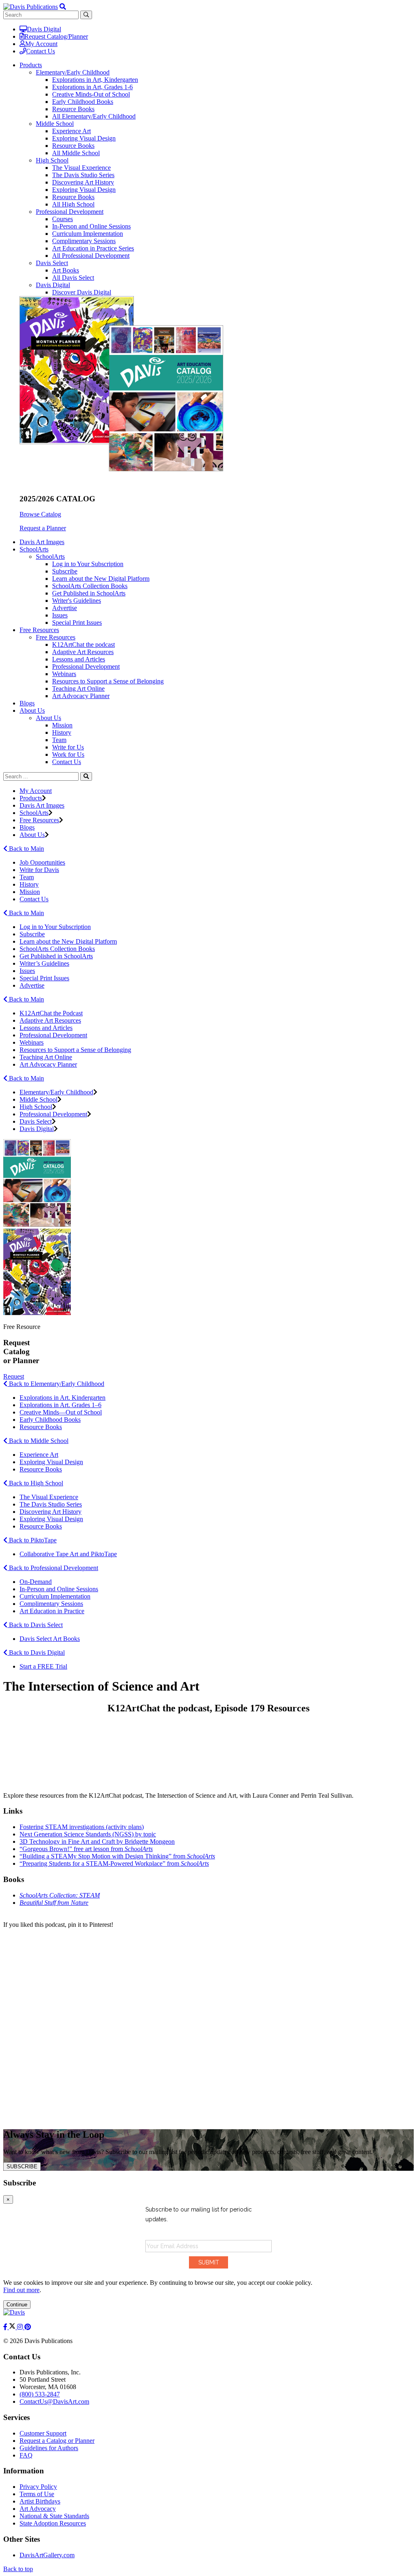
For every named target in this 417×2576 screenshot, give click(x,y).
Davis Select (52, 263)
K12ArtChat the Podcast (51, 1013)
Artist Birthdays (40, 2501)
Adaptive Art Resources (83, 652)
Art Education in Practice (52, 1611)
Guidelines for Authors (49, 2448)
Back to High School (35, 1483)
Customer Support (43, 2433)
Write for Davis (39, 870)
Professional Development (70, 212)
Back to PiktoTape (32, 1540)
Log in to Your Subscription (88, 564)
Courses (63, 219)
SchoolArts (50, 557)
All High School (73, 204)
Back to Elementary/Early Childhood (56, 1384)
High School (52, 160)
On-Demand (36, 1582)
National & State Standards (54, 2516)
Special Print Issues (77, 623)
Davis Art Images (42, 542)
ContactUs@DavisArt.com (54, 2401)
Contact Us (41, 51)
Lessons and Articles (79, 659)
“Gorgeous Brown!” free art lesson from (86, 1849)
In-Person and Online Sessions (91, 226)
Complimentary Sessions (84, 241)
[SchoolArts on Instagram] (21, 2327)
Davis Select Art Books (50, 1639)
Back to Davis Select (35, 1625)
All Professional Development (91, 256)
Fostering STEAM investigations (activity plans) (82, 1827)
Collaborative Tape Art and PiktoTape (68, 1554)
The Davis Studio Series (83, 175)
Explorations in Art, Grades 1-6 (92, 87)
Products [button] (31, 65)
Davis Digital (44, 29)
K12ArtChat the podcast (83, 645)
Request (14, 1376)
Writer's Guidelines (77, 601)
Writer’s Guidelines (44, 963)
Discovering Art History (83, 182)
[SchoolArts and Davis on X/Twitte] (13, 2327)
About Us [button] (32, 710)
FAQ (26, 2455)
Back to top (18, 2569)
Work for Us (68, 754)
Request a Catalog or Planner (57, 2441)
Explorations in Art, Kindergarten (95, 80)
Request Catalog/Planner (56, 36)
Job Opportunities (42, 862)
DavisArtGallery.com (47, 2555)
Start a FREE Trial (43, 1666)
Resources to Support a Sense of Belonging (108, 681)
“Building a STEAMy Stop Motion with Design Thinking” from (117, 1856)
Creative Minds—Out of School (61, 1412)
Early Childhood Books (83, 102)
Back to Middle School (38, 1441)
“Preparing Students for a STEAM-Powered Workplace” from (114, 1863)
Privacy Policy (38, 2487)
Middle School (55, 124)
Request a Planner (43, 528)
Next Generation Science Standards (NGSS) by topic (88, 1834)
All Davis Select (73, 278)
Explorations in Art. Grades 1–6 (60, 1405)
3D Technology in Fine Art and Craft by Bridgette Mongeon (97, 1841)
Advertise (65, 608)
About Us (48, 718)
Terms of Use (37, 2494)
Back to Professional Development (53, 1568)
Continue (17, 2305)
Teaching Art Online (78, 688)
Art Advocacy (38, 2509)
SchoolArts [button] (34, 549)
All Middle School (76, 153)
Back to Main (26, 849)
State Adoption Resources (53, 2523)
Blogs (27, 703)
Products (31, 798)
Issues (60, 615)
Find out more (21, 2290)
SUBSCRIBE (22, 2166)
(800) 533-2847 (40, 2394)
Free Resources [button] (39, 630)
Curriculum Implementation (88, 234)
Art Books (66, 270)
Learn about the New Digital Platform (101, 579)
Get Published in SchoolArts (89, 593)
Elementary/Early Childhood (73, 72)
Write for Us (68, 747)
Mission (62, 725)
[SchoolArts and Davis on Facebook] (6, 2327)
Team (59, 740)
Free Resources (56, 637)
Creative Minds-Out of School (91, 94)
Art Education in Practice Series (93, 248)
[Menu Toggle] (63, 7)
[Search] (86, 776)
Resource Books (73, 109)
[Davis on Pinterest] (28, 2327)
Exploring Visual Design (84, 138)
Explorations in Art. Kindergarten (63, 1398)
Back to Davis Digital (36, 1653)
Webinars (64, 674)
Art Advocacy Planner (81, 696)
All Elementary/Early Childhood (94, 116)
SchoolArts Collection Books (90, 586)
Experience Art (71, 131)
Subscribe (65, 571)
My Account (41, 44)
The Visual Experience (81, 168)
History (62, 732)
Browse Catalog (40, 514)
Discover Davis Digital (82, 292)
